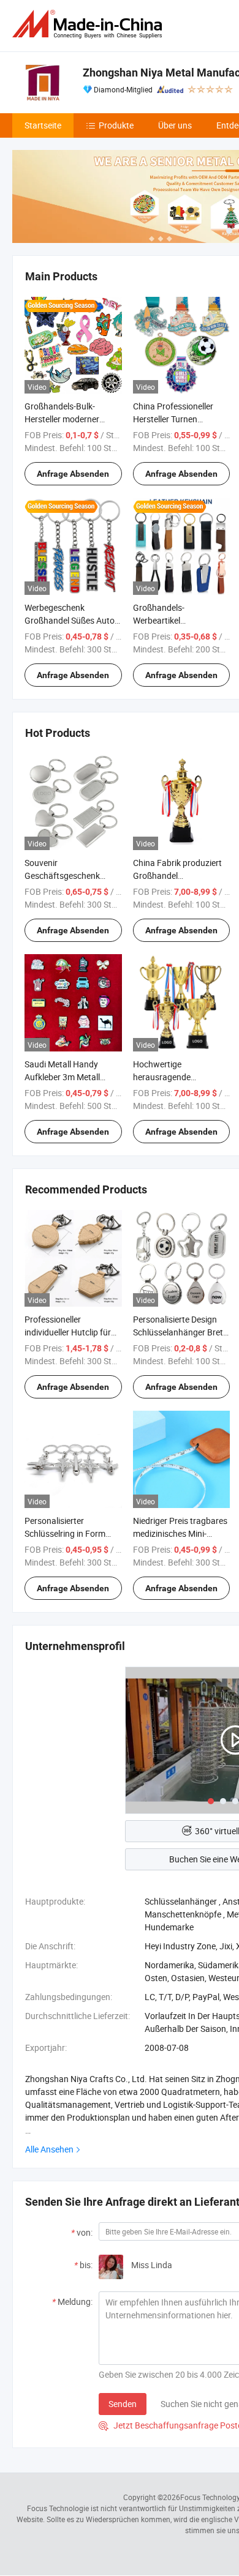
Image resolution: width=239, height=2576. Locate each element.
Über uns (175, 125)
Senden (123, 2404)
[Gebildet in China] (89, 24)
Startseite (43, 125)
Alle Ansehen (49, 2149)
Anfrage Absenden (73, 474)
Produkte (116, 125)
